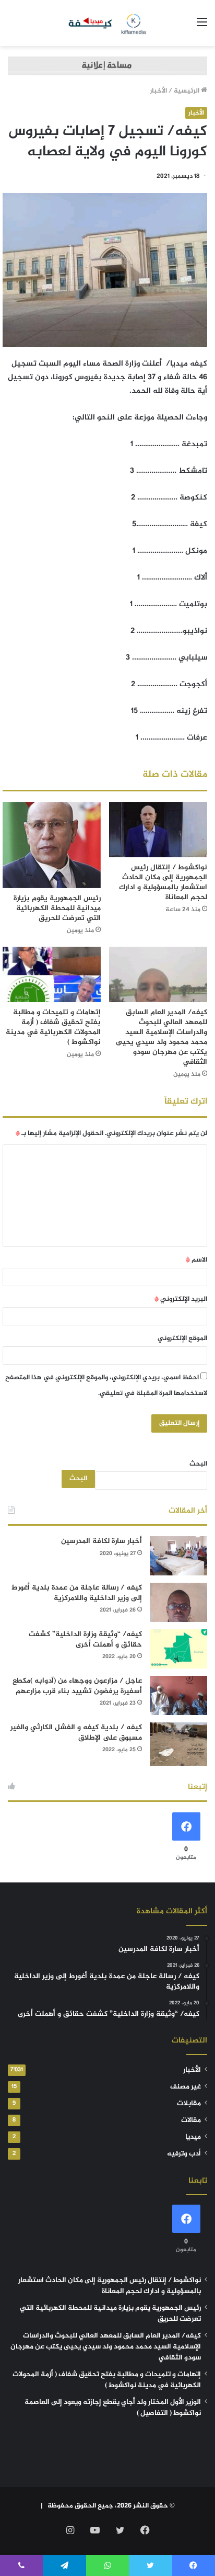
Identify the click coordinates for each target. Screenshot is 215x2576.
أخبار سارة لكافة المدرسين (101, 1541)
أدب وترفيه (184, 2154)
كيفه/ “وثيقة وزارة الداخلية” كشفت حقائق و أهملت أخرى (85, 1639)
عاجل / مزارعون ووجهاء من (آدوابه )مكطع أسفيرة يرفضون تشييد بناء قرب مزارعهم (77, 1686)
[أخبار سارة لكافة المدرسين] (178, 1556)
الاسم (196, 1260)
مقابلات (189, 2104)
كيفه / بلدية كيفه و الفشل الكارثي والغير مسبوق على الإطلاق (76, 1733)
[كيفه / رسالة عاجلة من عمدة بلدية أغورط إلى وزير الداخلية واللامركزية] (178, 1602)
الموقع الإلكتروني (182, 1338)
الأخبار (158, 91)
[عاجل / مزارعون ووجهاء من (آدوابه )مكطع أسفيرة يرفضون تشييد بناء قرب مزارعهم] (178, 1695)
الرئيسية (187, 91)
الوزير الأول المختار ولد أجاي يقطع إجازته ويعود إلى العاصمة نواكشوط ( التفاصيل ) (113, 2408)
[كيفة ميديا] (108, 23)
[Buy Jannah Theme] (107, 68)
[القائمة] (202, 27)
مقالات (191, 2120)
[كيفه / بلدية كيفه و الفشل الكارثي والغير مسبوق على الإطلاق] (178, 1744)
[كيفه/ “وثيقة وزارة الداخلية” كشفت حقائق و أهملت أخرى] (178, 1649)
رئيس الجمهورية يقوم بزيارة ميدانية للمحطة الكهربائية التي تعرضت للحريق (57, 908)
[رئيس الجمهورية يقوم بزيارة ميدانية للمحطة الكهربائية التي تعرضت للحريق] (52, 845)
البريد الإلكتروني (181, 1299)
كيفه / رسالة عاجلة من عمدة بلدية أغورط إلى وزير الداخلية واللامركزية (77, 1593)
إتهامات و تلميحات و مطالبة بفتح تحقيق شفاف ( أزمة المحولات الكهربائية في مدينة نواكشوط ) (53, 1027)
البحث (198, 1464)
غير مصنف (186, 2087)
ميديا (193, 2137)
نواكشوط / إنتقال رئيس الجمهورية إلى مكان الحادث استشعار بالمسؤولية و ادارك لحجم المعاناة (163, 882)
